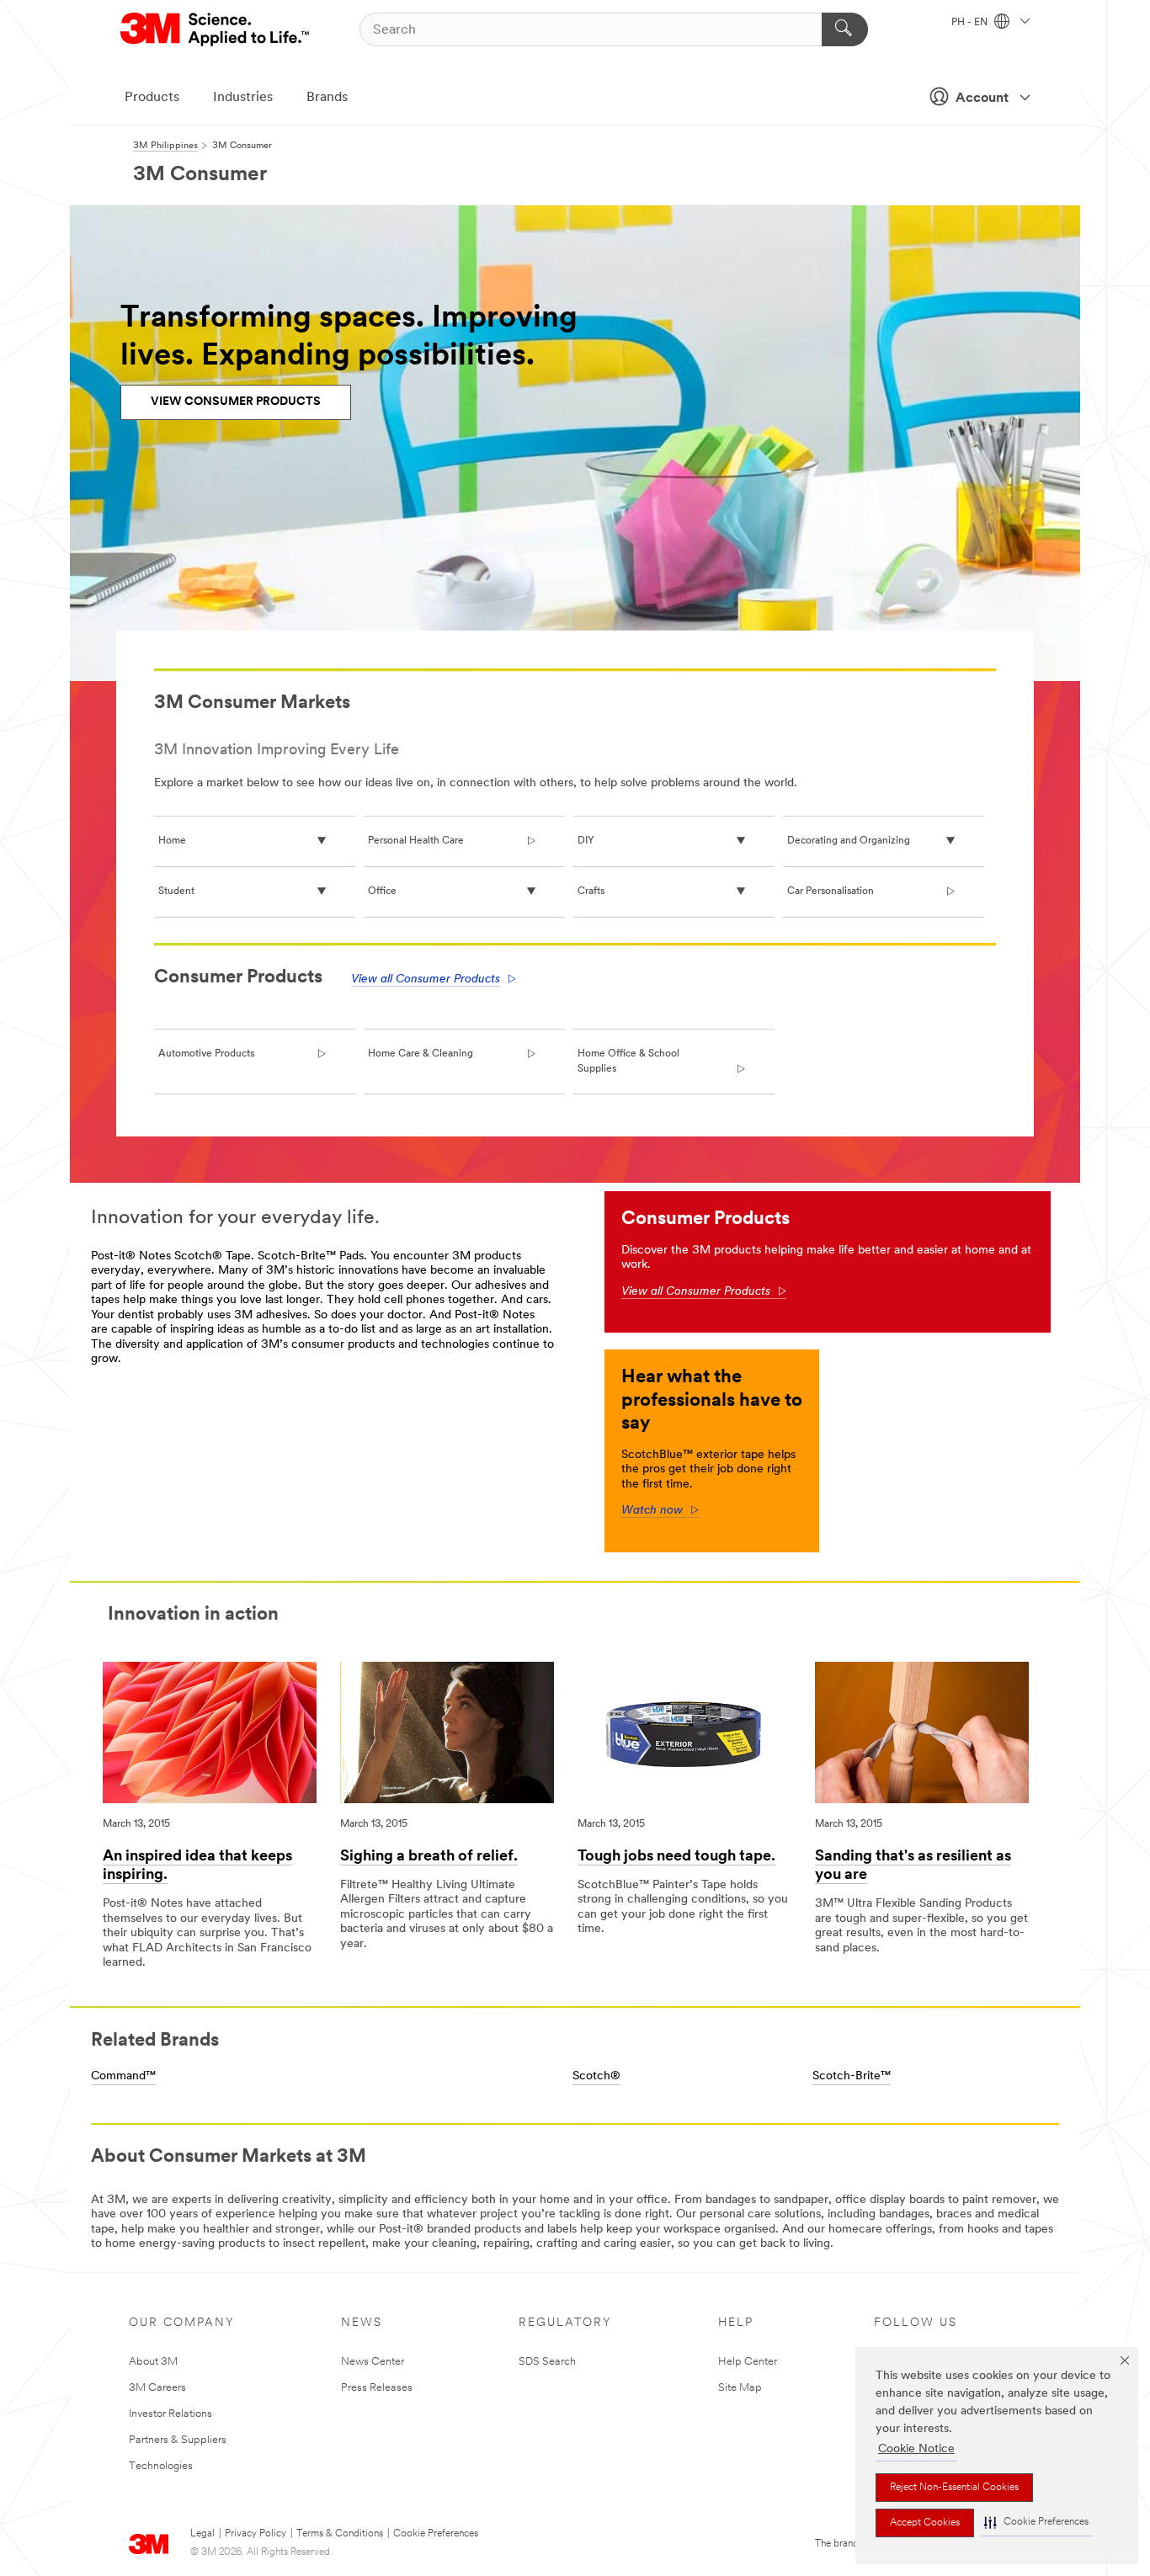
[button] (1036, 2523)
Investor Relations (170, 2414)
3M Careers (157, 2388)
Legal (202, 2534)
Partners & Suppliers (178, 2440)
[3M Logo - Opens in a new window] (216, 29)
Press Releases (377, 2388)
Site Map (740, 2388)
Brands (327, 98)
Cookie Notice (916, 2449)
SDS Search (547, 2362)
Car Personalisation (831, 891)
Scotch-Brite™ (852, 2076)
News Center (373, 2362)
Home (172, 841)
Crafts (591, 891)
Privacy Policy (256, 2534)
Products (152, 98)
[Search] (845, 29)
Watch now (660, 1511)
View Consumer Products (236, 402)
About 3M (153, 2362)
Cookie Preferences (436, 2534)
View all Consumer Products (426, 979)
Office (382, 891)
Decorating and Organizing (849, 841)
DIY (586, 841)
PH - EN (971, 23)
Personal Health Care (416, 841)
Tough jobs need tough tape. (676, 1857)
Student (176, 891)
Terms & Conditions (340, 2534)
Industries (243, 98)
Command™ (123, 2076)
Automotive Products (206, 1054)
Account (982, 98)
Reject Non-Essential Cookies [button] (954, 2488)
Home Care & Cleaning (421, 1054)
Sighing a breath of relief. (429, 1857)
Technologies (161, 2466)
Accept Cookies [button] (925, 2523)
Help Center (748, 2362)
